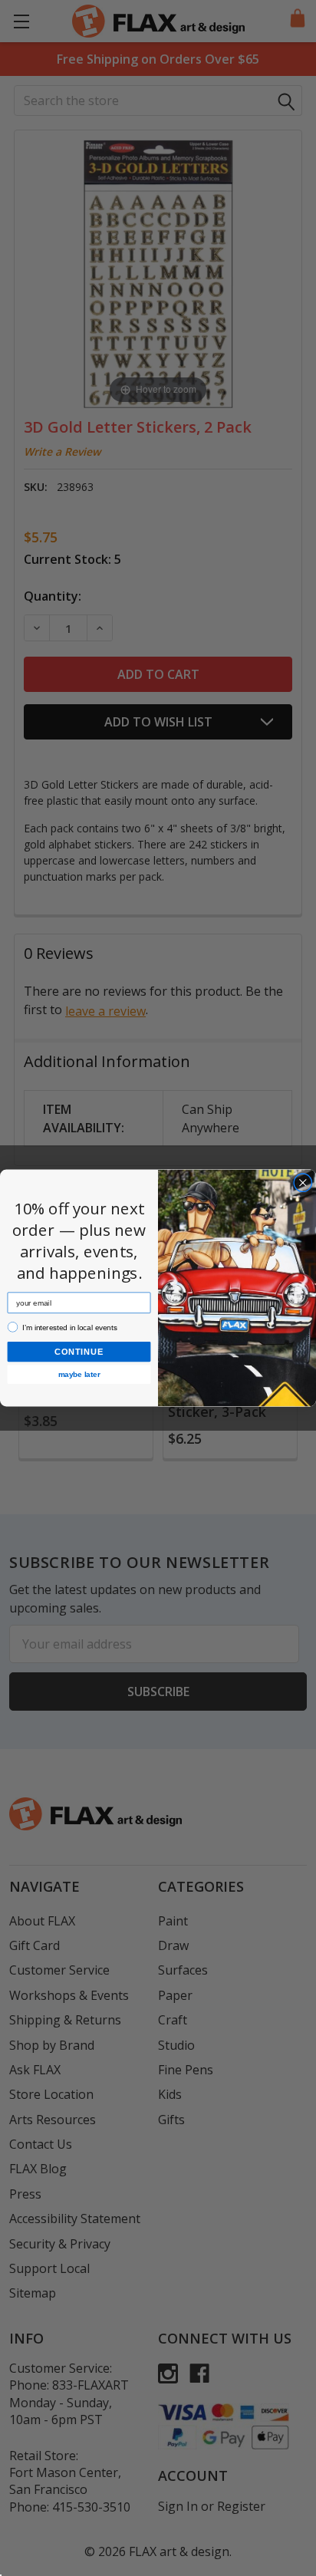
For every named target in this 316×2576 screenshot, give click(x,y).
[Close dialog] (303, 1183)
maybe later (79, 1374)
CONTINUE (79, 1352)
